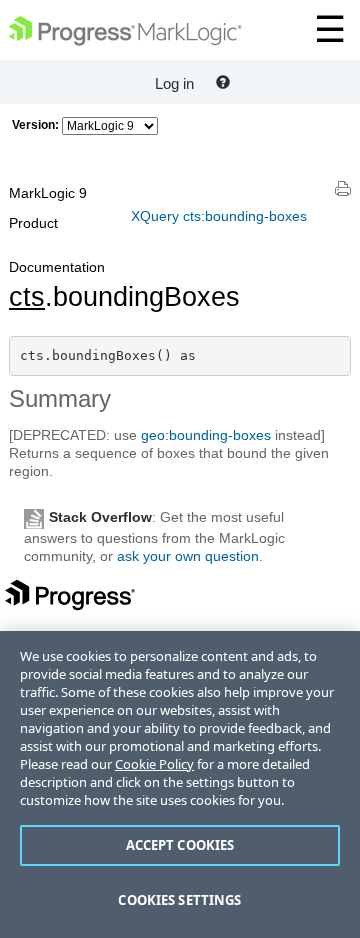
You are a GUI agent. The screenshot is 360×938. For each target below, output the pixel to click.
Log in (174, 83)
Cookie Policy (154, 764)
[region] (180, 784)
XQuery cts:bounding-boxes (219, 216)
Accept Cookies (180, 845)
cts (27, 297)
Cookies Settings (179, 900)
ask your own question (188, 556)
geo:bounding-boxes (206, 435)
